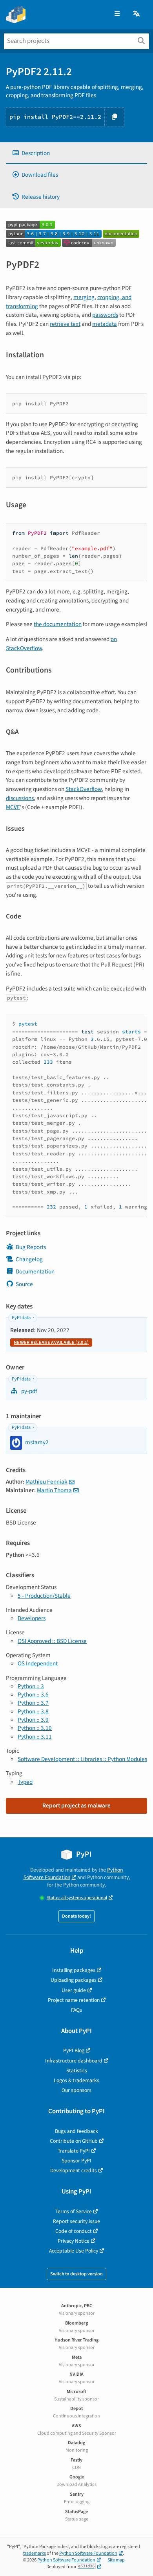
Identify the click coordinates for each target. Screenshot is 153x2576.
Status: (77, 1898)
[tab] (76, 153)
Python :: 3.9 (33, 1720)
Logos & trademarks (76, 2080)
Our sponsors (76, 2090)
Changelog (29, 1259)
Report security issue (76, 2221)
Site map (116, 2560)
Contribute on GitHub (74, 2141)
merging (84, 297)
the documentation (58, 624)
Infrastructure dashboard (74, 2061)
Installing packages (74, 1970)
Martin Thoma (54, 1490)
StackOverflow (84, 789)
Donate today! (76, 1916)
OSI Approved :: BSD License (52, 1641)
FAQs (76, 2010)
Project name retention (74, 2000)
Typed (25, 1782)
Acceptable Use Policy (74, 2251)
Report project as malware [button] (76, 1805)
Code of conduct (74, 2231)
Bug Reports (31, 1247)
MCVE (13, 807)
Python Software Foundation (73, 1874)
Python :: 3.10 (35, 1728)
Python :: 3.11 (35, 1737)
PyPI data (21, 1318)
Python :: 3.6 (33, 1695)
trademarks (35, 2553)
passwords (105, 315)
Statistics (77, 2071)
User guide (74, 1990)
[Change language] (137, 14)
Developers (32, 1618)
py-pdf (28, 1391)
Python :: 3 (31, 1686)
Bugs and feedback (76, 2131)
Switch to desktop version (76, 2274)
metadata (105, 324)
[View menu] (117, 14)
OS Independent (38, 1663)
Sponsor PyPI (76, 2161)
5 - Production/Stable (44, 1596)
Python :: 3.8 (33, 1711)
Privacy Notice (74, 2241)
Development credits (74, 2170)
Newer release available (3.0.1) (51, 1343)
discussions (20, 798)
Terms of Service (74, 2211)
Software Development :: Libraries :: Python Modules (82, 1759)
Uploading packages (74, 1980)
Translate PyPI (74, 2151)
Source (24, 1284)
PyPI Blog (74, 2050)
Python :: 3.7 (33, 1703)
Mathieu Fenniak (46, 1482)
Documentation (35, 1271)
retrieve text (65, 324)
